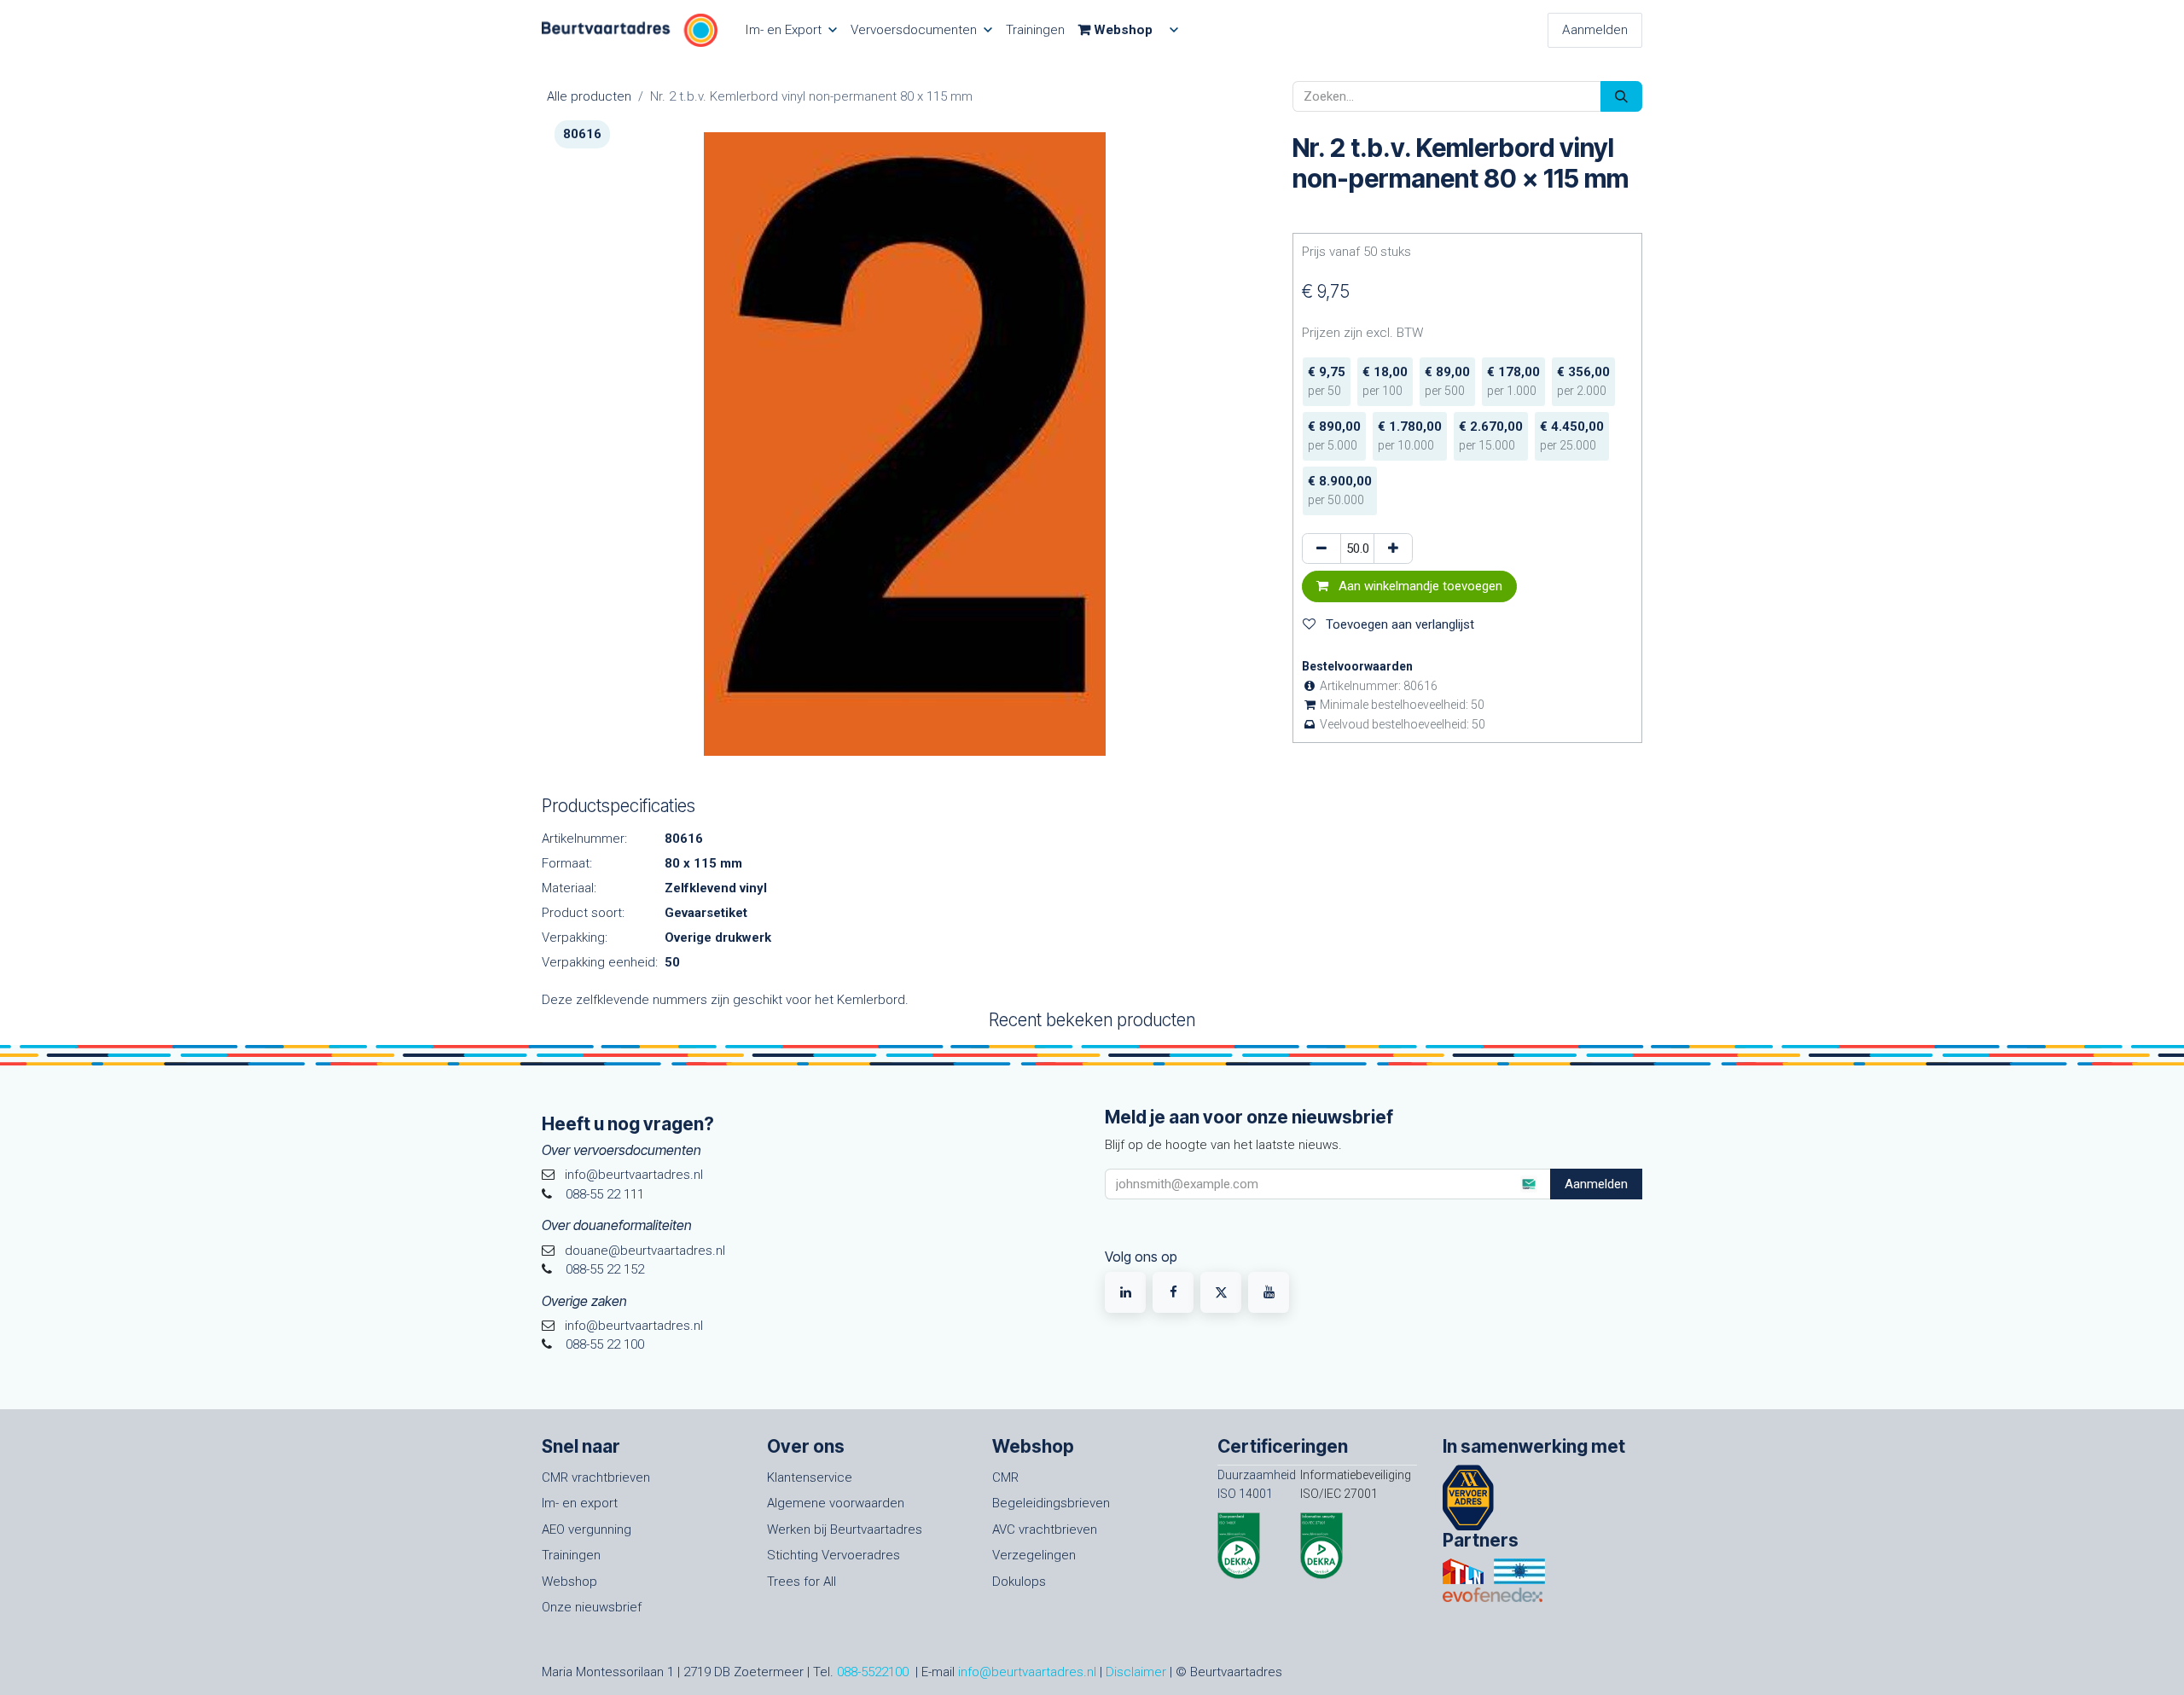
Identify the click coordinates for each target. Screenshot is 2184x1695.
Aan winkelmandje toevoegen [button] (1419, 586)
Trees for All (802, 1582)
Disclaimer (1136, 1672)
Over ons (806, 1446)
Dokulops (1019, 1582)
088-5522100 (873, 1672)
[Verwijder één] (1321, 549)
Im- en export (580, 1503)
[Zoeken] (1621, 97)
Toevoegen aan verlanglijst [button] (1398, 624)
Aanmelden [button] (1596, 1184)
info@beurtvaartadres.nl (1027, 1672)
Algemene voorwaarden (836, 1503)
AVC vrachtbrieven (1045, 1530)
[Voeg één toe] (1393, 549)
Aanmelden (1595, 30)
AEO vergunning (587, 1530)
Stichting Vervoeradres (834, 1555)
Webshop (569, 1582)
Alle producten (589, 96)
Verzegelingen (1034, 1555)
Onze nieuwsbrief (592, 1607)
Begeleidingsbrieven (1051, 1503)
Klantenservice (810, 1477)
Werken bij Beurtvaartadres (845, 1530)
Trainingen (571, 1555)
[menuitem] (791, 30)
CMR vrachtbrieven (596, 1477)
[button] (1528, 1184)
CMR (1005, 1477)
